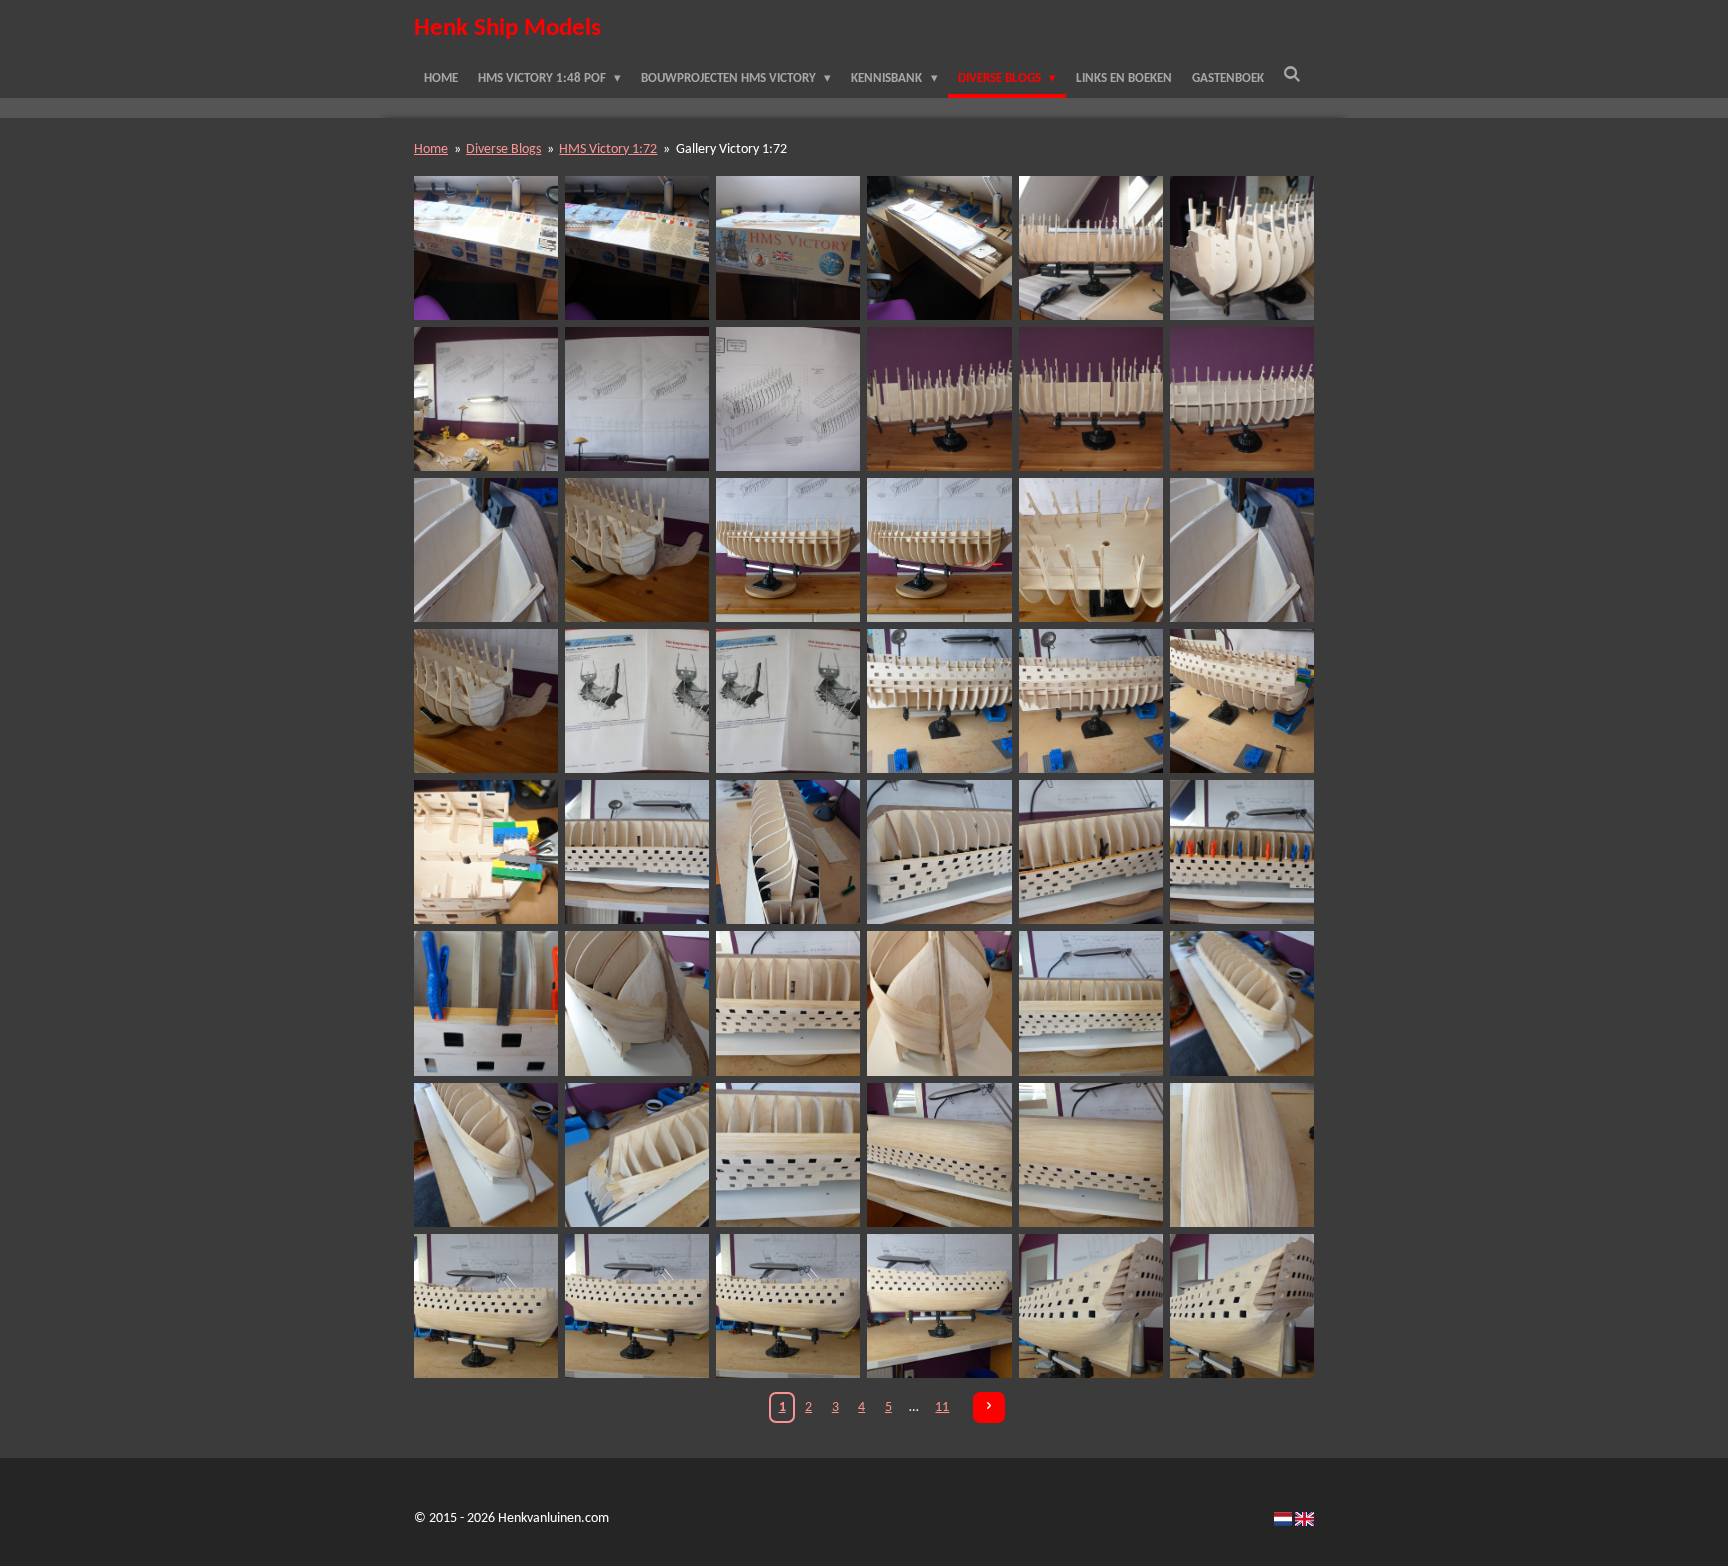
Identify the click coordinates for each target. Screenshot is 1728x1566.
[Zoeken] (1293, 76)
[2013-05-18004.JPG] (486, 1305)
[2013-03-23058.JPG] (788, 398)
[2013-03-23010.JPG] (637, 247)
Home (431, 149)
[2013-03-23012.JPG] (939, 247)
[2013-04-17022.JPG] (1241, 701)
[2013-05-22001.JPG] (1090, 1305)
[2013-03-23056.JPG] (486, 398)
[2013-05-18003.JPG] (1241, 1154)
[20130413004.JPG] (637, 550)
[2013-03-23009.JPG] (486, 247)
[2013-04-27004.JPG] (788, 852)
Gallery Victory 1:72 (731, 149)
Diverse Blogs (503, 149)
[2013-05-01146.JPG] (1241, 1003)
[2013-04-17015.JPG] (788, 701)
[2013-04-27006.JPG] (1090, 852)
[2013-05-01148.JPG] (637, 1154)
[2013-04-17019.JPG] (939, 701)
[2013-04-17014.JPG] (637, 701)
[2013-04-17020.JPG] (1090, 701)
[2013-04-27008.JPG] (486, 1003)
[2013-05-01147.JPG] (486, 1154)
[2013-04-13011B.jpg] (939, 550)
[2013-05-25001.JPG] (1241, 1305)
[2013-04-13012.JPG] (1090, 550)
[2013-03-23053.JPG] (1241, 247)
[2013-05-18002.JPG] (1090, 1154)
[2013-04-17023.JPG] (486, 852)
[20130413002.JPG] (486, 550)
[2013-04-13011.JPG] (788, 550)
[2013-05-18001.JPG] (939, 1154)
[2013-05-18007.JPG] (939, 1305)
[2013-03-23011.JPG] (788, 247)
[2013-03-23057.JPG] (637, 398)
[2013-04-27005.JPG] (939, 852)
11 (942, 1407)
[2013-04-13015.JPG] (486, 701)
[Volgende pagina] (989, 1408)
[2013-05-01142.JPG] (637, 1003)
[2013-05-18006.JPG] (788, 1305)
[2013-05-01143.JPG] (788, 1003)
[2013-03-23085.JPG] (1090, 398)
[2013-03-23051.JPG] (1090, 247)
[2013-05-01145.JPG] (1090, 1003)
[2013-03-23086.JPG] (1241, 398)
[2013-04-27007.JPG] (1241, 852)
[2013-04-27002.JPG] (637, 852)
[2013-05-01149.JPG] (788, 1154)
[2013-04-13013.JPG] (1241, 550)
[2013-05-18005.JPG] (637, 1305)
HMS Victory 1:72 (608, 149)
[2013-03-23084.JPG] (939, 398)
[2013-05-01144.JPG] (939, 1003)
